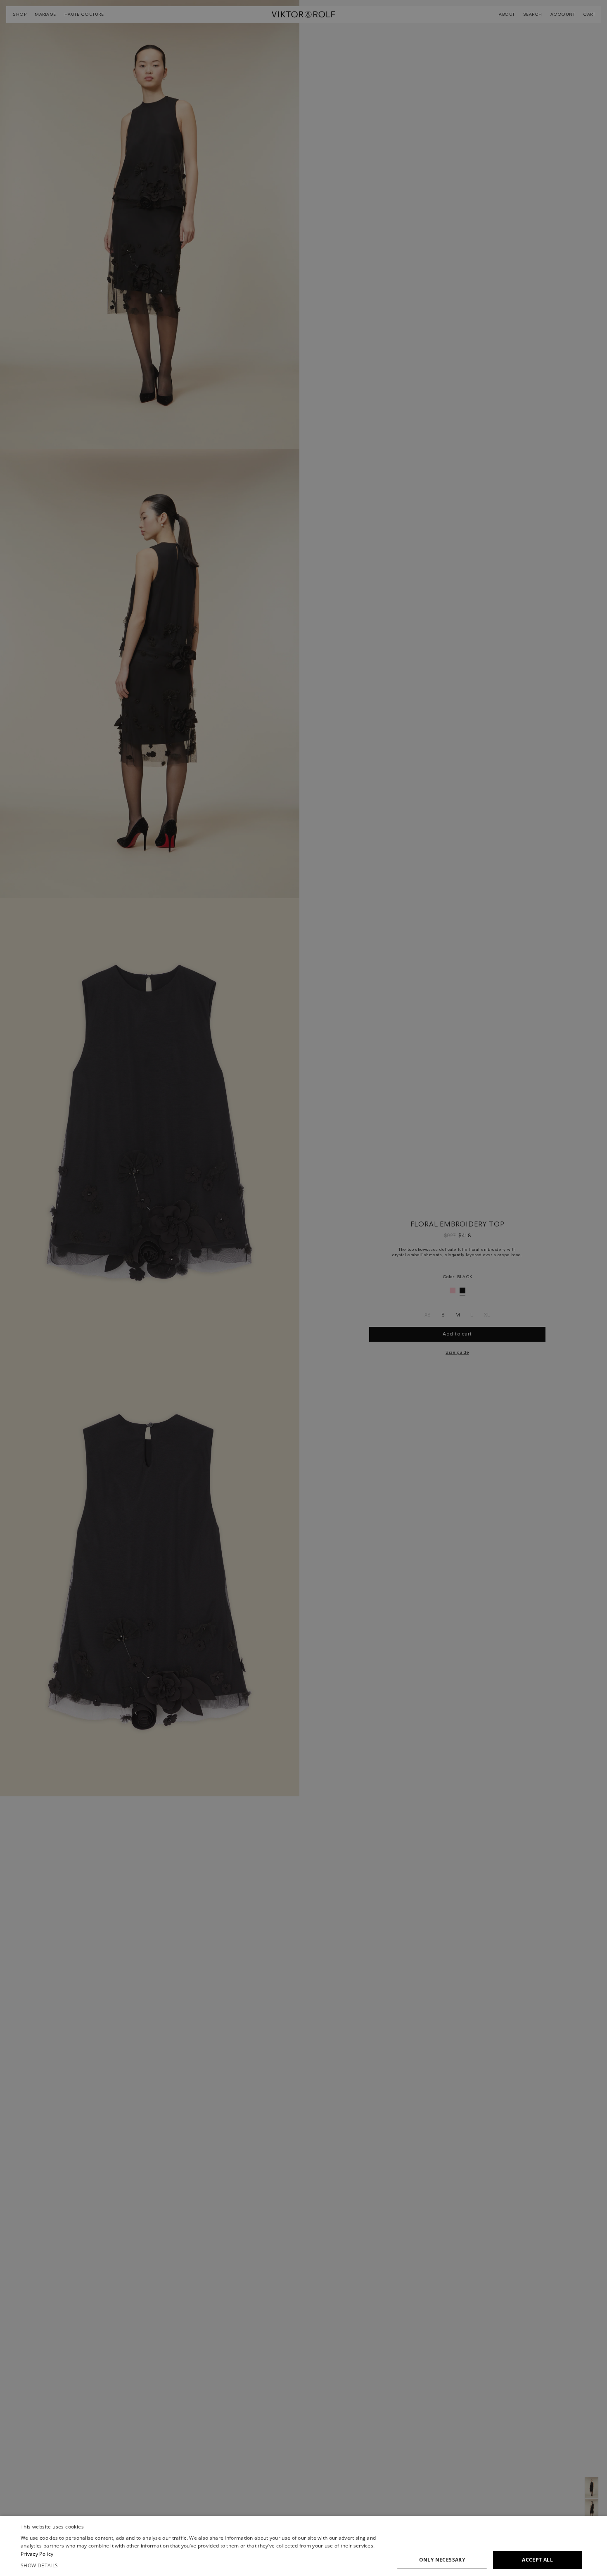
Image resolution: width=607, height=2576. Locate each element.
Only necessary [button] (442, 2560)
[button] (203, 2566)
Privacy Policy (37, 2554)
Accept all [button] (537, 2560)
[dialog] (303, 2546)
